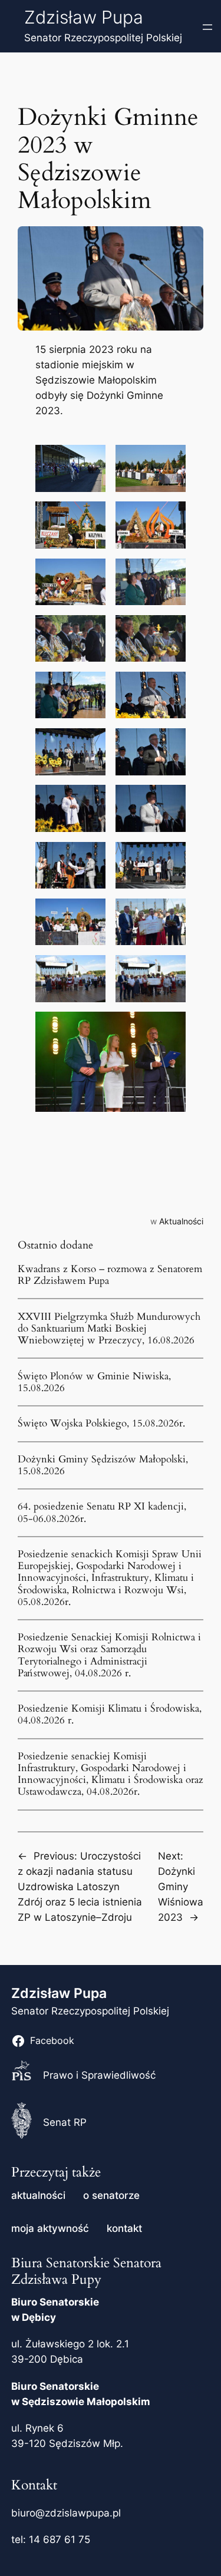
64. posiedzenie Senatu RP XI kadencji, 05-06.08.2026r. (102, 1512)
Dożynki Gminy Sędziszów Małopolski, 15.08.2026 (103, 1465)
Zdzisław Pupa (84, 17)
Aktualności (181, 1221)
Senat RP (65, 2122)
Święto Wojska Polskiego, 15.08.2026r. (101, 1424)
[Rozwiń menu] (207, 27)
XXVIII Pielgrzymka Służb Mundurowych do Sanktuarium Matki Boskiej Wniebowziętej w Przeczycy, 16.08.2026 (109, 1329)
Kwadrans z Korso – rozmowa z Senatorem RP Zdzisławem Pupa (110, 1275)
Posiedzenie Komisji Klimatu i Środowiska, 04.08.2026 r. (110, 1715)
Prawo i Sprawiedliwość (99, 2075)
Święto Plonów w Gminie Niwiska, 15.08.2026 (94, 1382)
